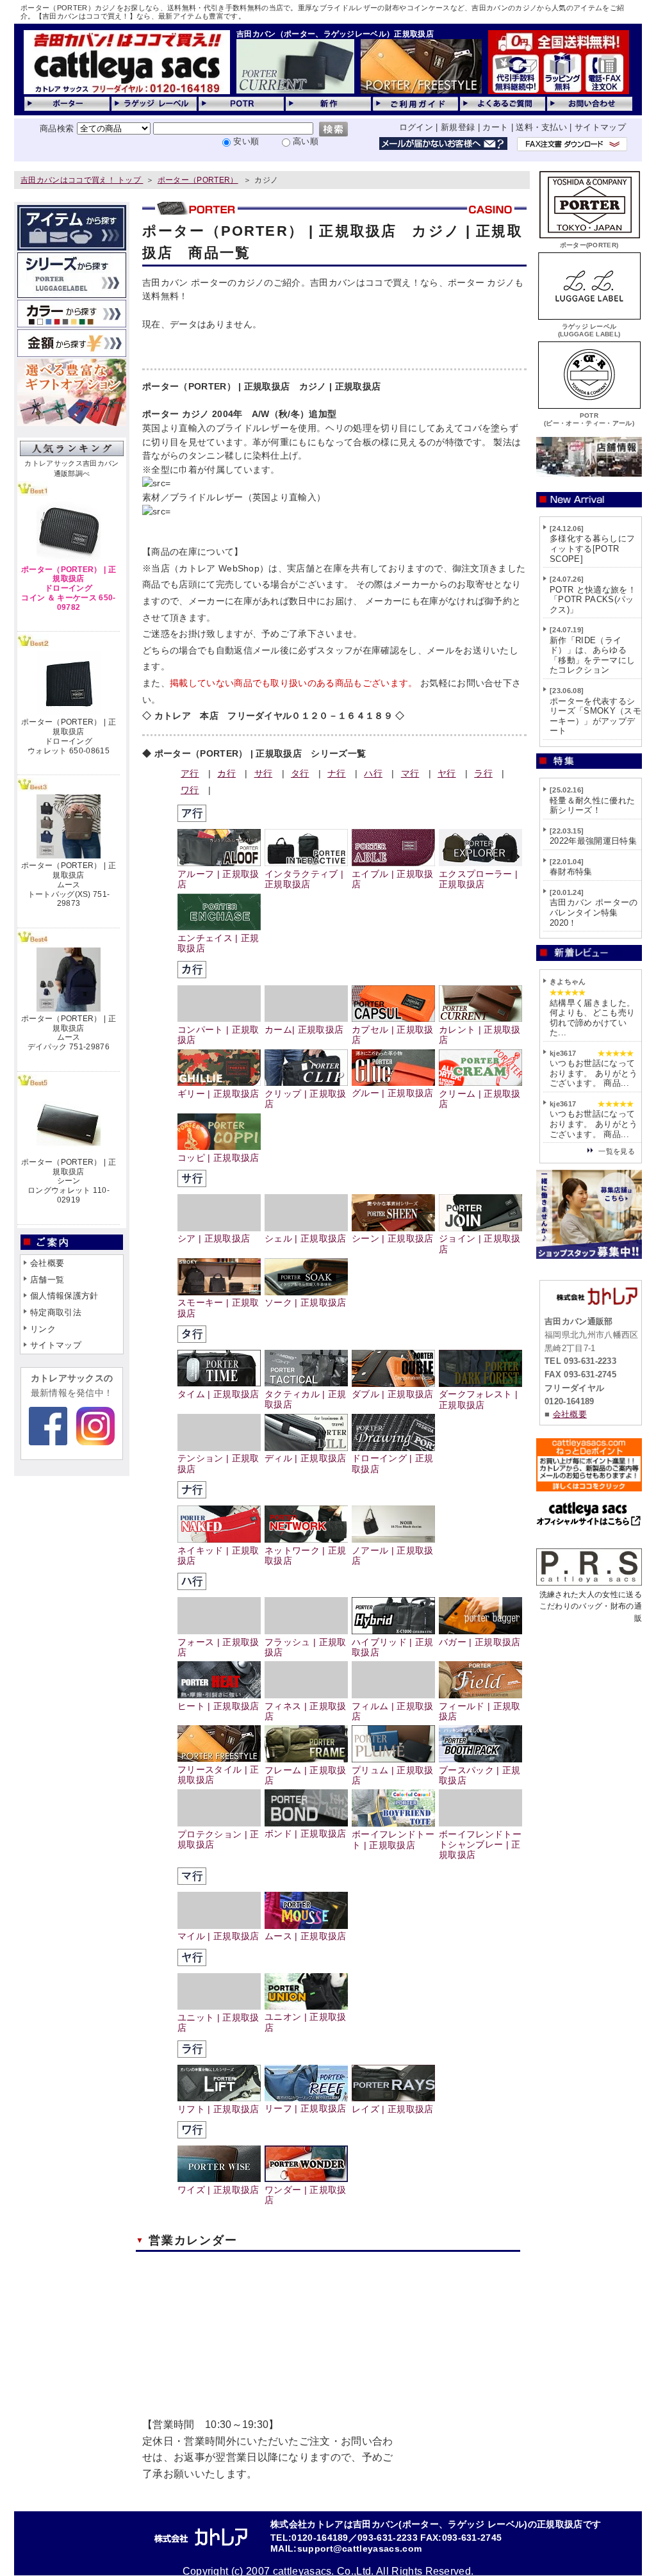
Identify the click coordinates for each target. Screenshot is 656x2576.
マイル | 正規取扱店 (218, 1936)
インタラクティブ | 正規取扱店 (304, 879)
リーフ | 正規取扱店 (306, 2109)
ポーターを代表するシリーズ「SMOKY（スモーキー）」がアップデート (595, 716)
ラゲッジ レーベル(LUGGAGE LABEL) (589, 330)
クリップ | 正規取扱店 (306, 1099)
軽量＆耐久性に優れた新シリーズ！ (592, 806)
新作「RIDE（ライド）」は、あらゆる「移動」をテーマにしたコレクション (592, 655)
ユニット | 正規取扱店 (218, 2023)
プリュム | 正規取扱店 (393, 1776)
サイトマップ (600, 127)
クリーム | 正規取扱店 (480, 1099)
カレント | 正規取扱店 (480, 1035)
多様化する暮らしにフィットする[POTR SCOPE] (592, 548)
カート (495, 127)
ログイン (416, 127)
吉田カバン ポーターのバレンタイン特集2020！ (594, 912)
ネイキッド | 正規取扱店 (218, 1556)
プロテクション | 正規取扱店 (218, 1840)
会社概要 (47, 1263)
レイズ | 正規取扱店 (393, 2109)
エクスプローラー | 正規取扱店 (478, 879)
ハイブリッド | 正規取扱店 (393, 1647)
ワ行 (190, 790)
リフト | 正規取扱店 (218, 2109)
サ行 (264, 773)
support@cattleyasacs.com (360, 2549)
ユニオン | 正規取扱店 (306, 2022)
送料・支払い (541, 127)
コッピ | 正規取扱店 (218, 1158)
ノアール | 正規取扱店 (393, 1556)
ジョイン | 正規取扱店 (480, 1244)
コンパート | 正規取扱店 (218, 1035)
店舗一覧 (47, 1280)
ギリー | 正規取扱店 (218, 1094)
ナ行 (337, 773)
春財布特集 (571, 872)
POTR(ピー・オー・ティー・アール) (589, 419)
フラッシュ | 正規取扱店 (306, 1647)
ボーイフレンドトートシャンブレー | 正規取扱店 (480, 1845)
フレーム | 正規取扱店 (306, 1776)
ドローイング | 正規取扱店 (393, 1464)
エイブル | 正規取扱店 (393, 879)
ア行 (190, 773)
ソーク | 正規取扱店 (306, 1303)
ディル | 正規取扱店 (306, 1458)
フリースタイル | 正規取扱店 (218, 1775)
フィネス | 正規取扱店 (306, 1711)
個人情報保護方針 (64, 1296)
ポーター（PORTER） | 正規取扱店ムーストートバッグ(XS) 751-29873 (69, 884)
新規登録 (458, 127)
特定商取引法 (56, 1312)
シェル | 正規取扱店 (306, 1239)
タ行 (300, 773)
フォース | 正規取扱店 (218, 1647)
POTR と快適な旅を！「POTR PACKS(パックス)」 (593, 600)
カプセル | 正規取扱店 (393, 1035)
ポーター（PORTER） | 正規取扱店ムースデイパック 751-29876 (69, 1033)
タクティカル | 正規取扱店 (306, 1399)
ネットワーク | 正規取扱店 (306, 1556)
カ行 (226, 773)
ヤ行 (447, 773)
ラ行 (483, 773)
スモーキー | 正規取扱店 (218, 1308)
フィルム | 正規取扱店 (393, 1711)
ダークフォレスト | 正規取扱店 (478, 1399)
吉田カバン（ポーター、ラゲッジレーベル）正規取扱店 (335, 34)
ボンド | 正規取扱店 (306, 1834)
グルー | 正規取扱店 (393, 1093)
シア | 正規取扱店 (214, 1239)
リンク (43, 1329)
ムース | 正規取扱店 (306, 1936)
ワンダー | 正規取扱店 (306, 2195)
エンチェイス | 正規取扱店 (218, 943)
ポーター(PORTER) (589, 245)
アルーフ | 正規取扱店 (218, 879)
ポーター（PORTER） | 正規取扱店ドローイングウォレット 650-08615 (69, 736)
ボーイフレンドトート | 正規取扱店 (393, 1840)
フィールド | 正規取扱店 (480, 1711)
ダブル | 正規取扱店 (393, 1394)
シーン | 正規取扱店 (393, 1239)
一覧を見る (617, 1151)
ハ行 (373, 773)
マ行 (410, 773)
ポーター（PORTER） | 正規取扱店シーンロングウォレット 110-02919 (69, 1181)
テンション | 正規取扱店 (218, 1464)
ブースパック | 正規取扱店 (480, 1776)
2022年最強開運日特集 (593, 841)
